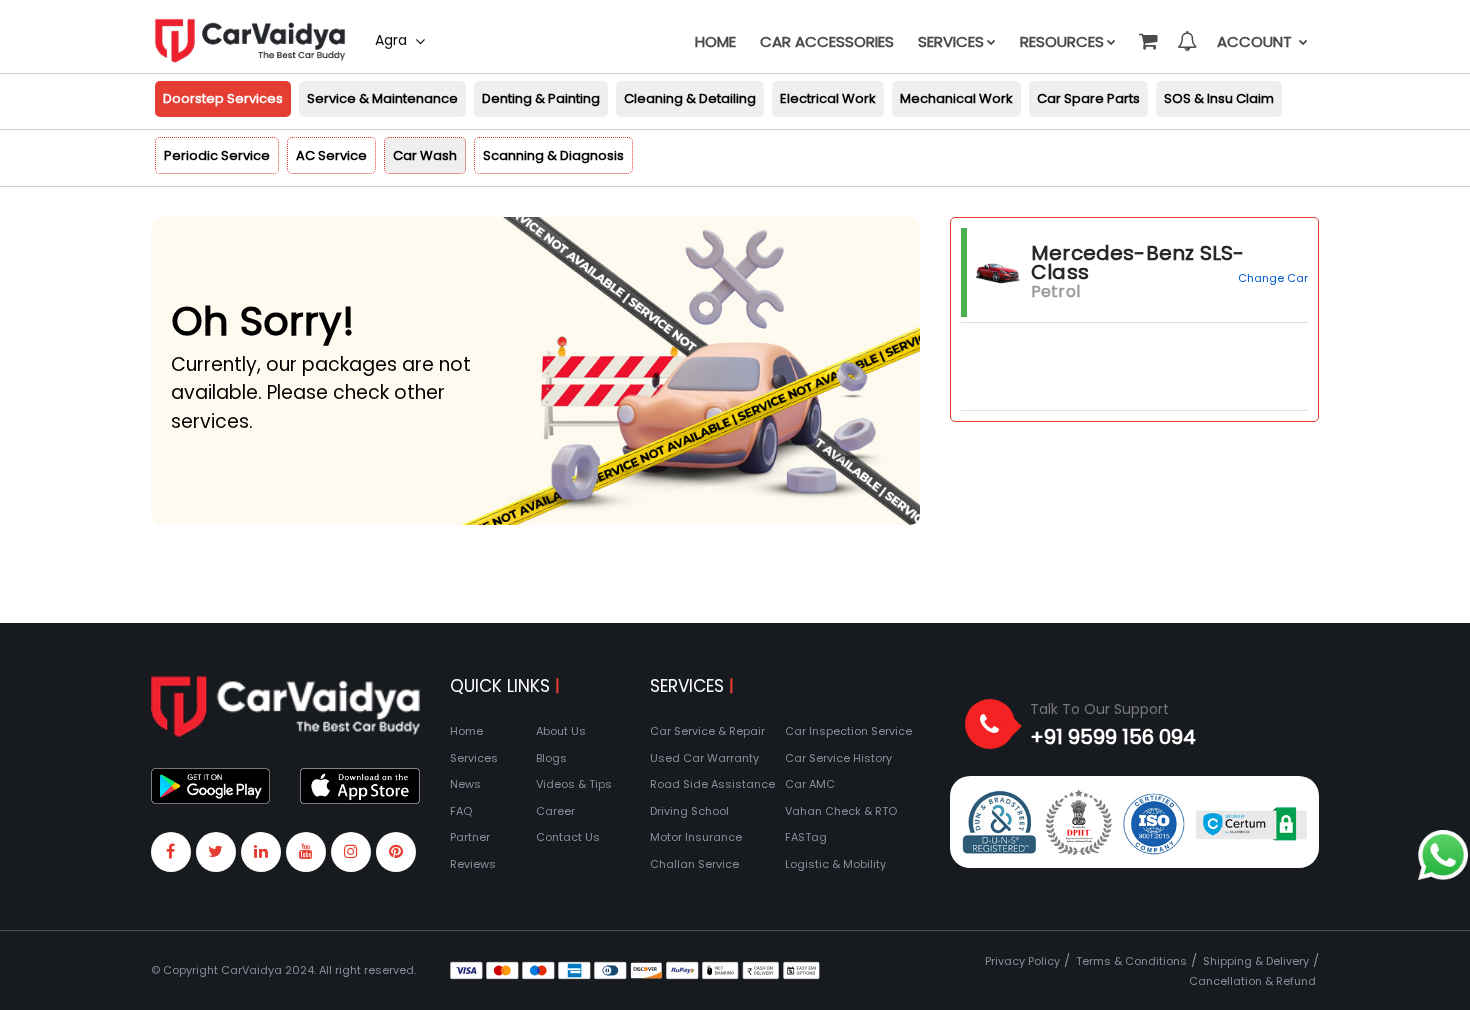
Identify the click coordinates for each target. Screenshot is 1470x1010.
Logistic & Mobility (835, 864)
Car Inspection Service (848, 731)
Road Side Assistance (712, 784)
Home (715, 41)
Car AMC (810, 784)
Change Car (1273, 278)
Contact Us (568, 837)
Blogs (551, 758)
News (465, 784)
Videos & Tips (574, 784)
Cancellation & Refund (1252, 981)
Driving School (689, 811)
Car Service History (838, 758)
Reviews (473, 864)
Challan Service (694, 864)
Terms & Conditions (1131, 961)
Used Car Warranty (704, 758)
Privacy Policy (1022, 961)
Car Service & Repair (707, 731)
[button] (1147, 32)
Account (1256, 41)
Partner (470, 837)
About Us (561, 731)
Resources (1062, 41)
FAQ (461, 811)
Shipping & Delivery (1256, 961)
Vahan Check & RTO (841, 811)
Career (555, 811)
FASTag (806, 837)
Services (951, 41)
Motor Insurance (696, 837)
